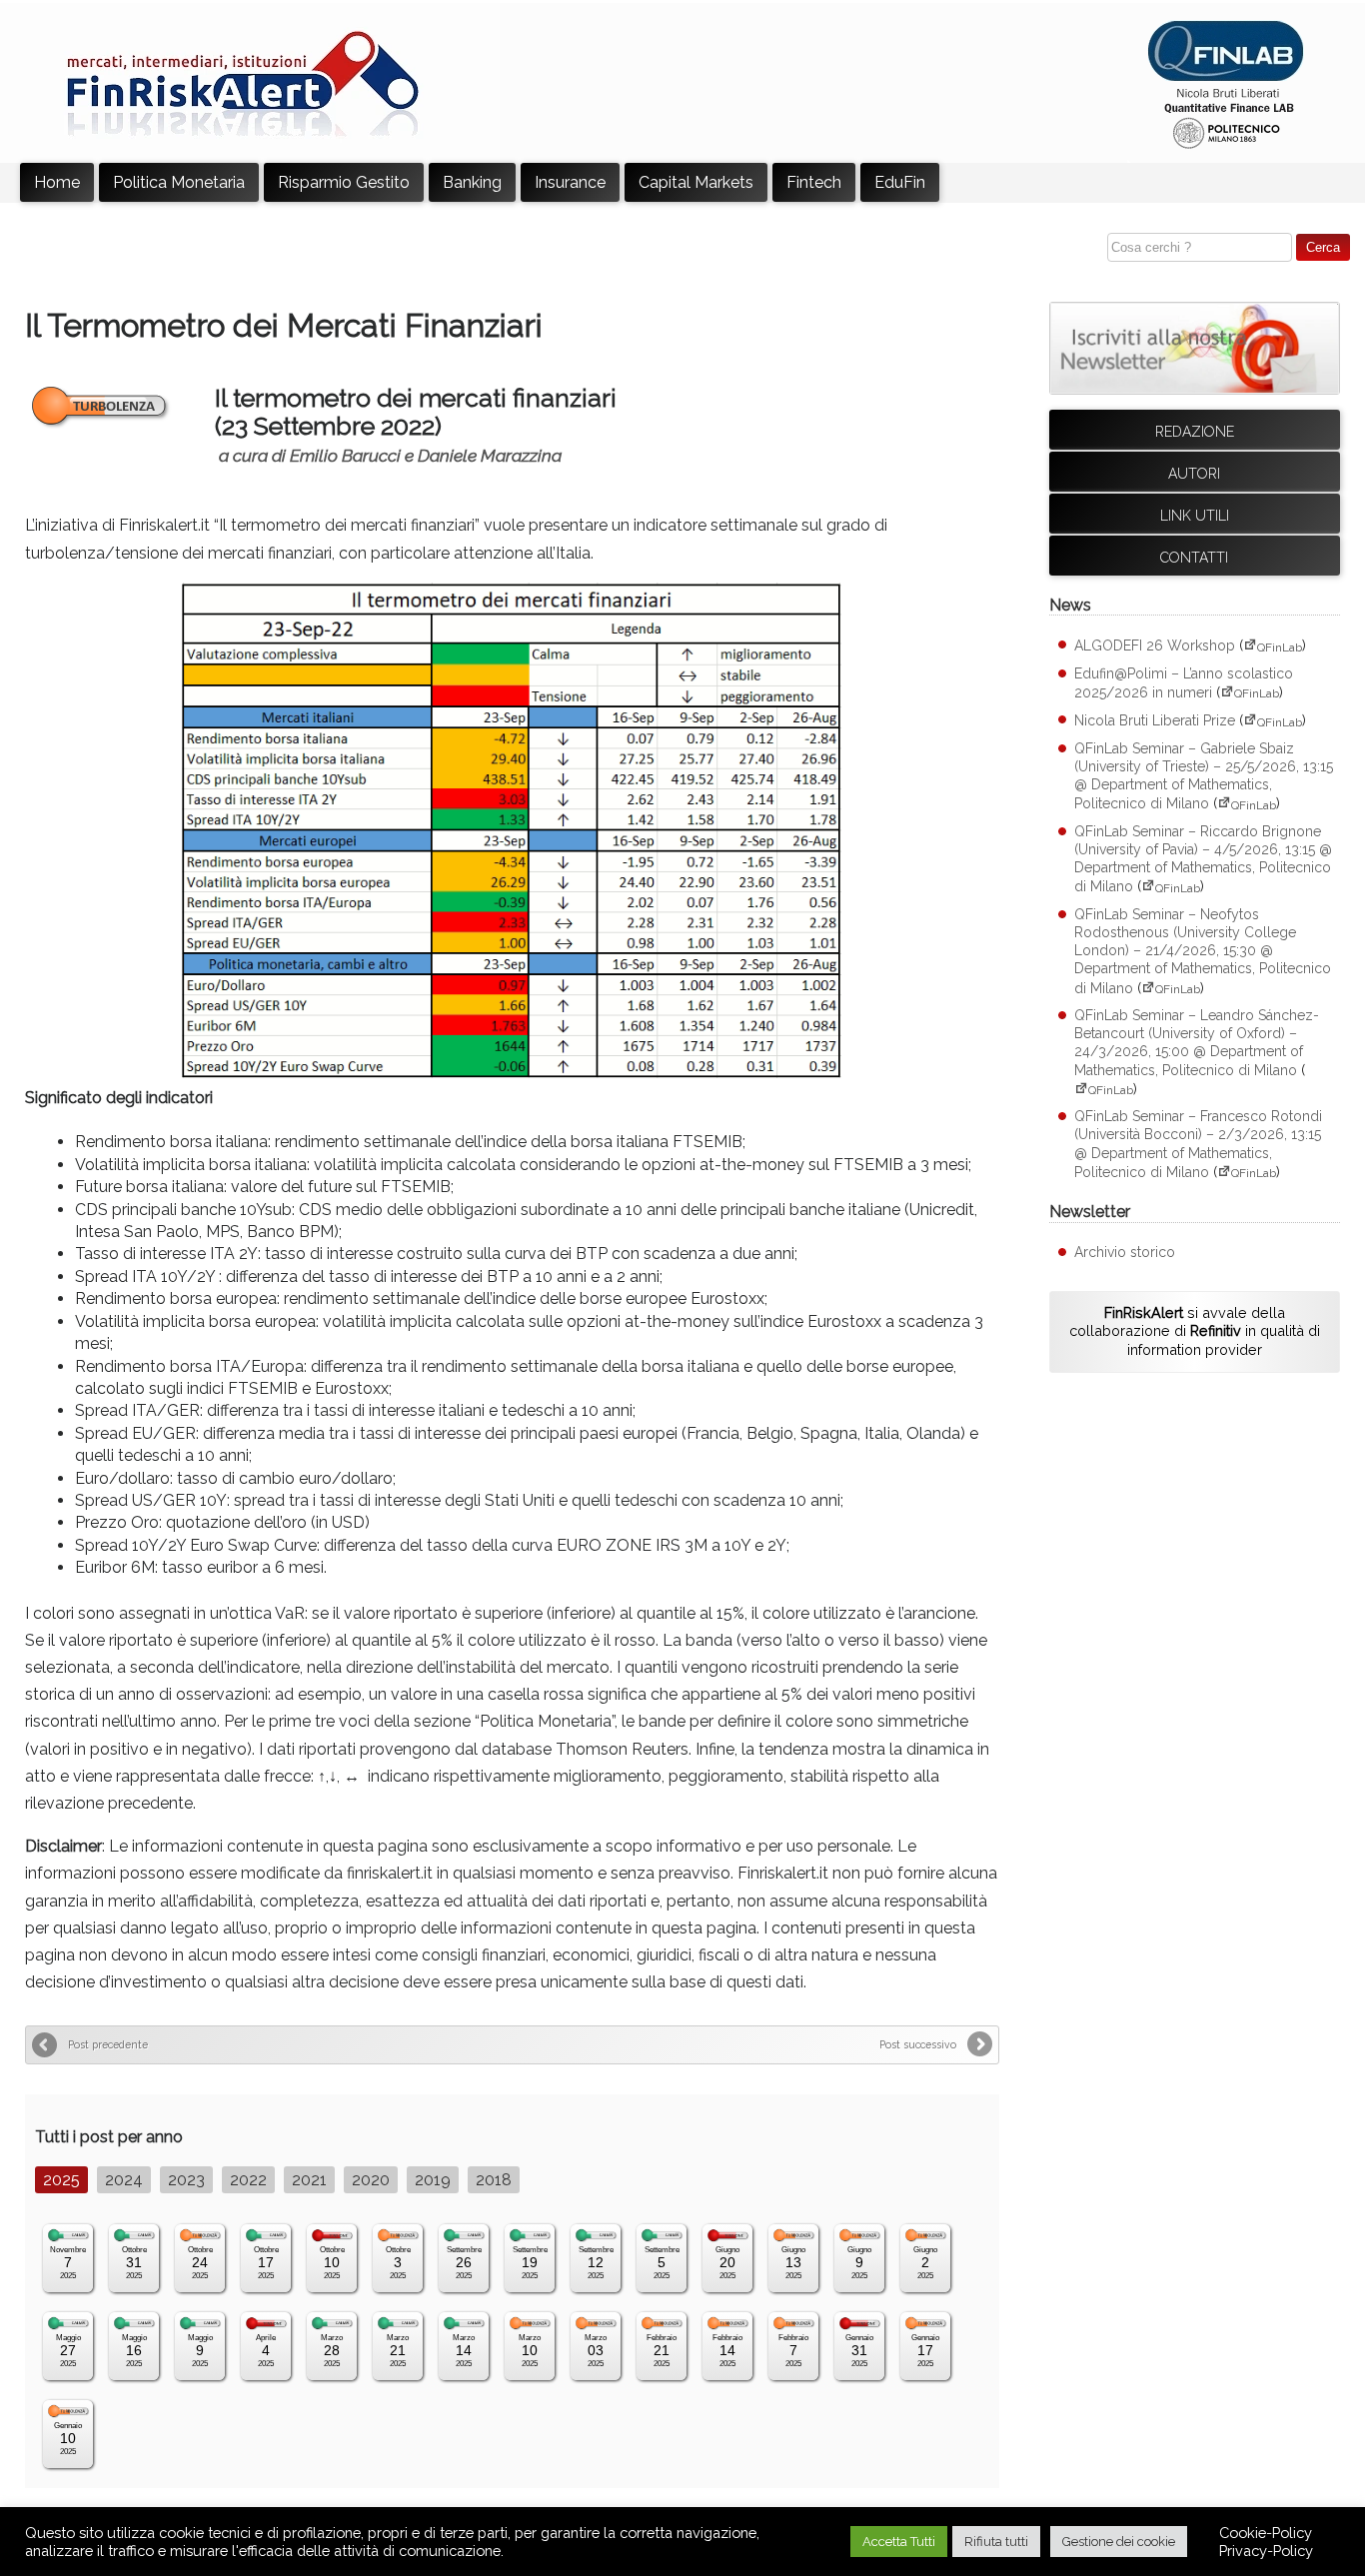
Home (57, 182)
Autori (1194, 474)
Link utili (1195, 516)
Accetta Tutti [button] (899, 2542)
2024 (124, 2180)
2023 (186, 2180)
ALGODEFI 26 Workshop (1155, 646)
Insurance (570, 182)
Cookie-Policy (1266, 2533)
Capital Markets (696, 182)
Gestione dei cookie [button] (1119, 2542)
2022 (248, 2180)
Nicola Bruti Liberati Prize (1155, 721)
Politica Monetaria (179, 182)
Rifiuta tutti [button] (996, 2542)
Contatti (1194, 558)
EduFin (900, 182)
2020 (371, 2180)
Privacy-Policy (1266, 2551)
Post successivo (918, 2044)
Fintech (814, 182)
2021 (309, 2180)
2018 (494, 2180)
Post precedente (108, 2044)
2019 (433, 2180)
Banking (472, 182)
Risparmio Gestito (344, 182)
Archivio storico (1125, 1252)
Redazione (1195, 432)
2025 (61, 2180)
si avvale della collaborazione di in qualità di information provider (1195, 1331)
